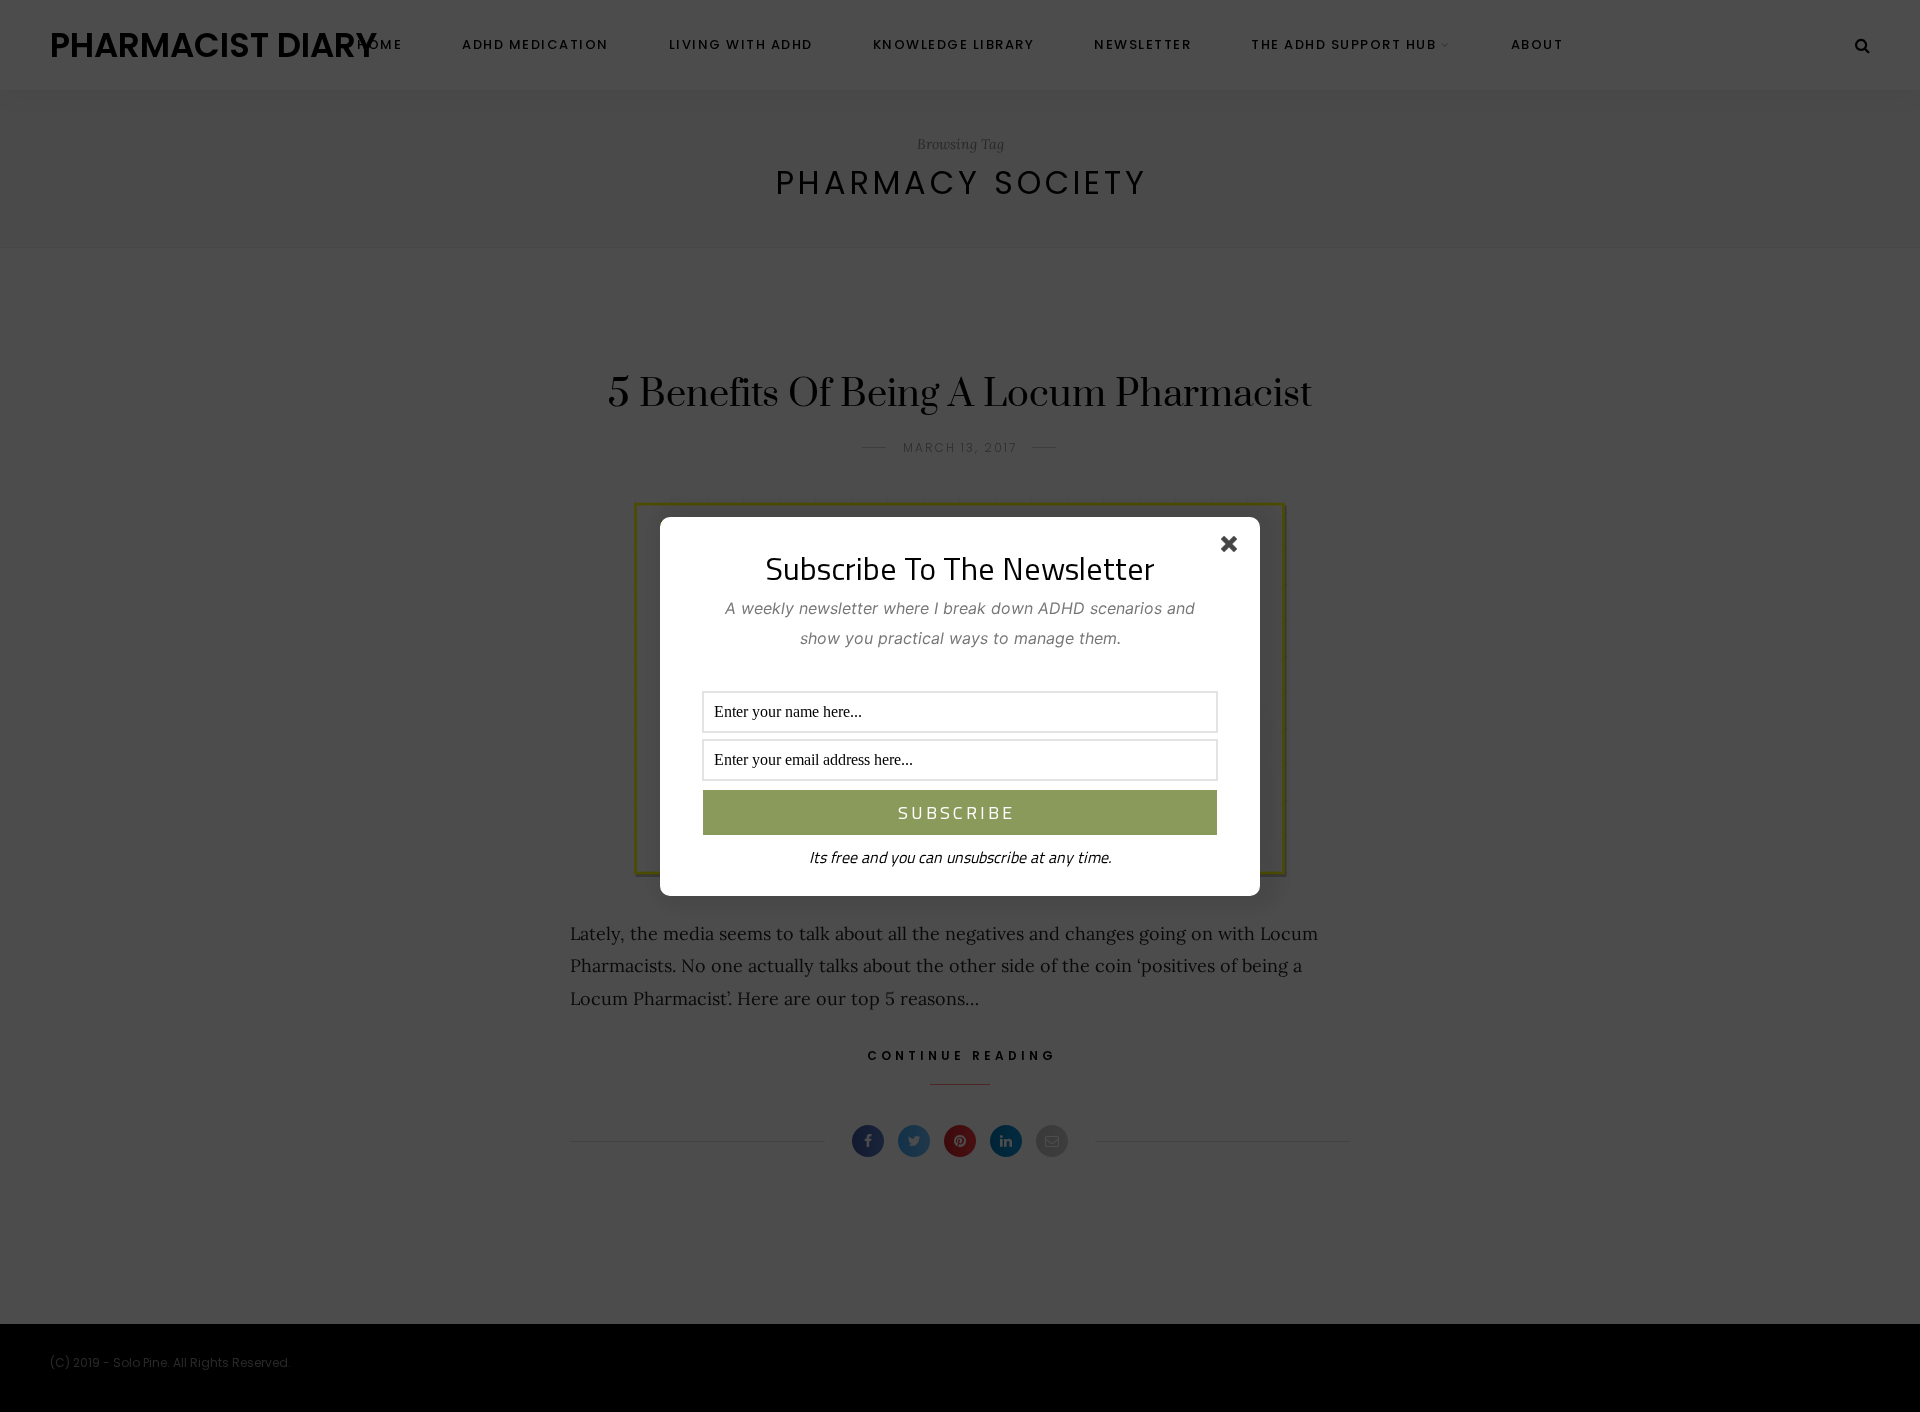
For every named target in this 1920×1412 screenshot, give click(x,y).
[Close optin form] (1233, 548)
